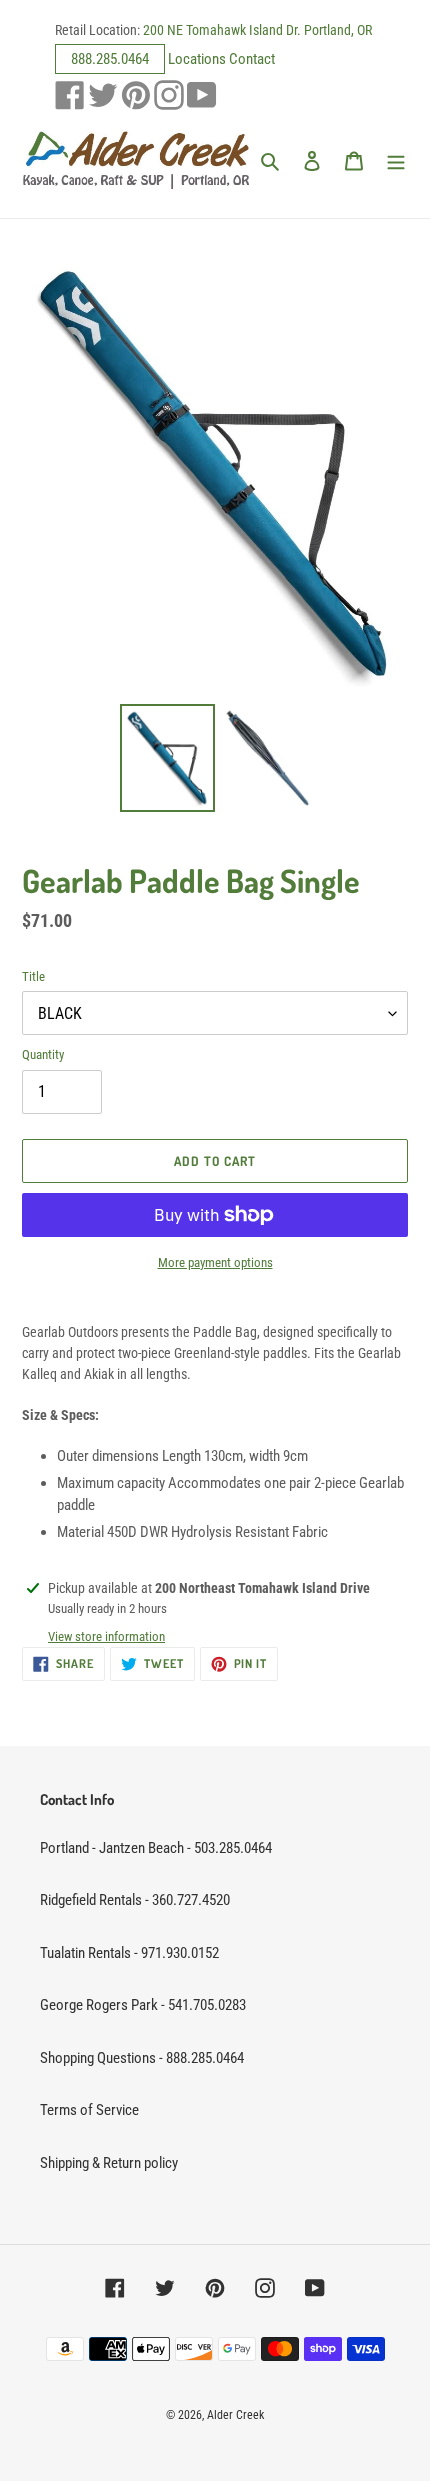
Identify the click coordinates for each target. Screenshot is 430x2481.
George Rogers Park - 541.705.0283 (143, 2005)
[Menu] (396, 160)
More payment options (215, 1262)
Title (33, 976)
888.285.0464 (110, 59)
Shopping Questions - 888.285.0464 (142, 2058)
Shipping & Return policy (109, 2163)
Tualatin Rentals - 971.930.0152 (129, 1953)
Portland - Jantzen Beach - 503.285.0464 (156, 1848)
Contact (252, 59)
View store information (106, 1636)
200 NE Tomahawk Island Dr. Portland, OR (257, 30)
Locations (197, 59)
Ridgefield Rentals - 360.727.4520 (135, 1900)
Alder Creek (235, 2415)
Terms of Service (89, 2110)
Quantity (43, 1054)
